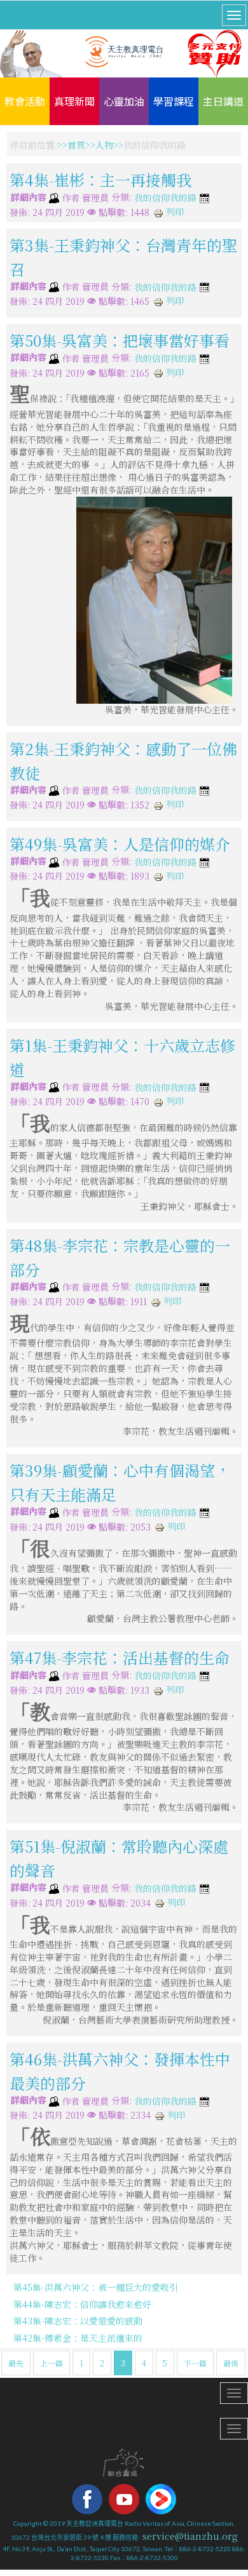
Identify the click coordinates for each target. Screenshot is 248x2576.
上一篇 (52, 2363)
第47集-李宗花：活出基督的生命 (120, 1657)
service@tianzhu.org (190, 2536)
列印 (174, 211)
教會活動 (25, 101)
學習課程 (174, 101)
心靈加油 (124, 101)
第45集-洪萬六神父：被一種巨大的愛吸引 (96, 2287)
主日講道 (223, 101)
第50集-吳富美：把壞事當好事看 (120, 340)
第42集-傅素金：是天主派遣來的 (78, 2338)
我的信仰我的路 (165, 198)
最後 (231, 2363)
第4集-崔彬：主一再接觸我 (100, 179)
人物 (104, 145)
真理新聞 (74, 101)
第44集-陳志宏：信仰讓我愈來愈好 (82, 2304)
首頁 (76, 145)
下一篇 (195, 2363)
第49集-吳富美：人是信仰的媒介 (120, 844)
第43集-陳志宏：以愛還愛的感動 (78, 2321)
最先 (16, 2363)
